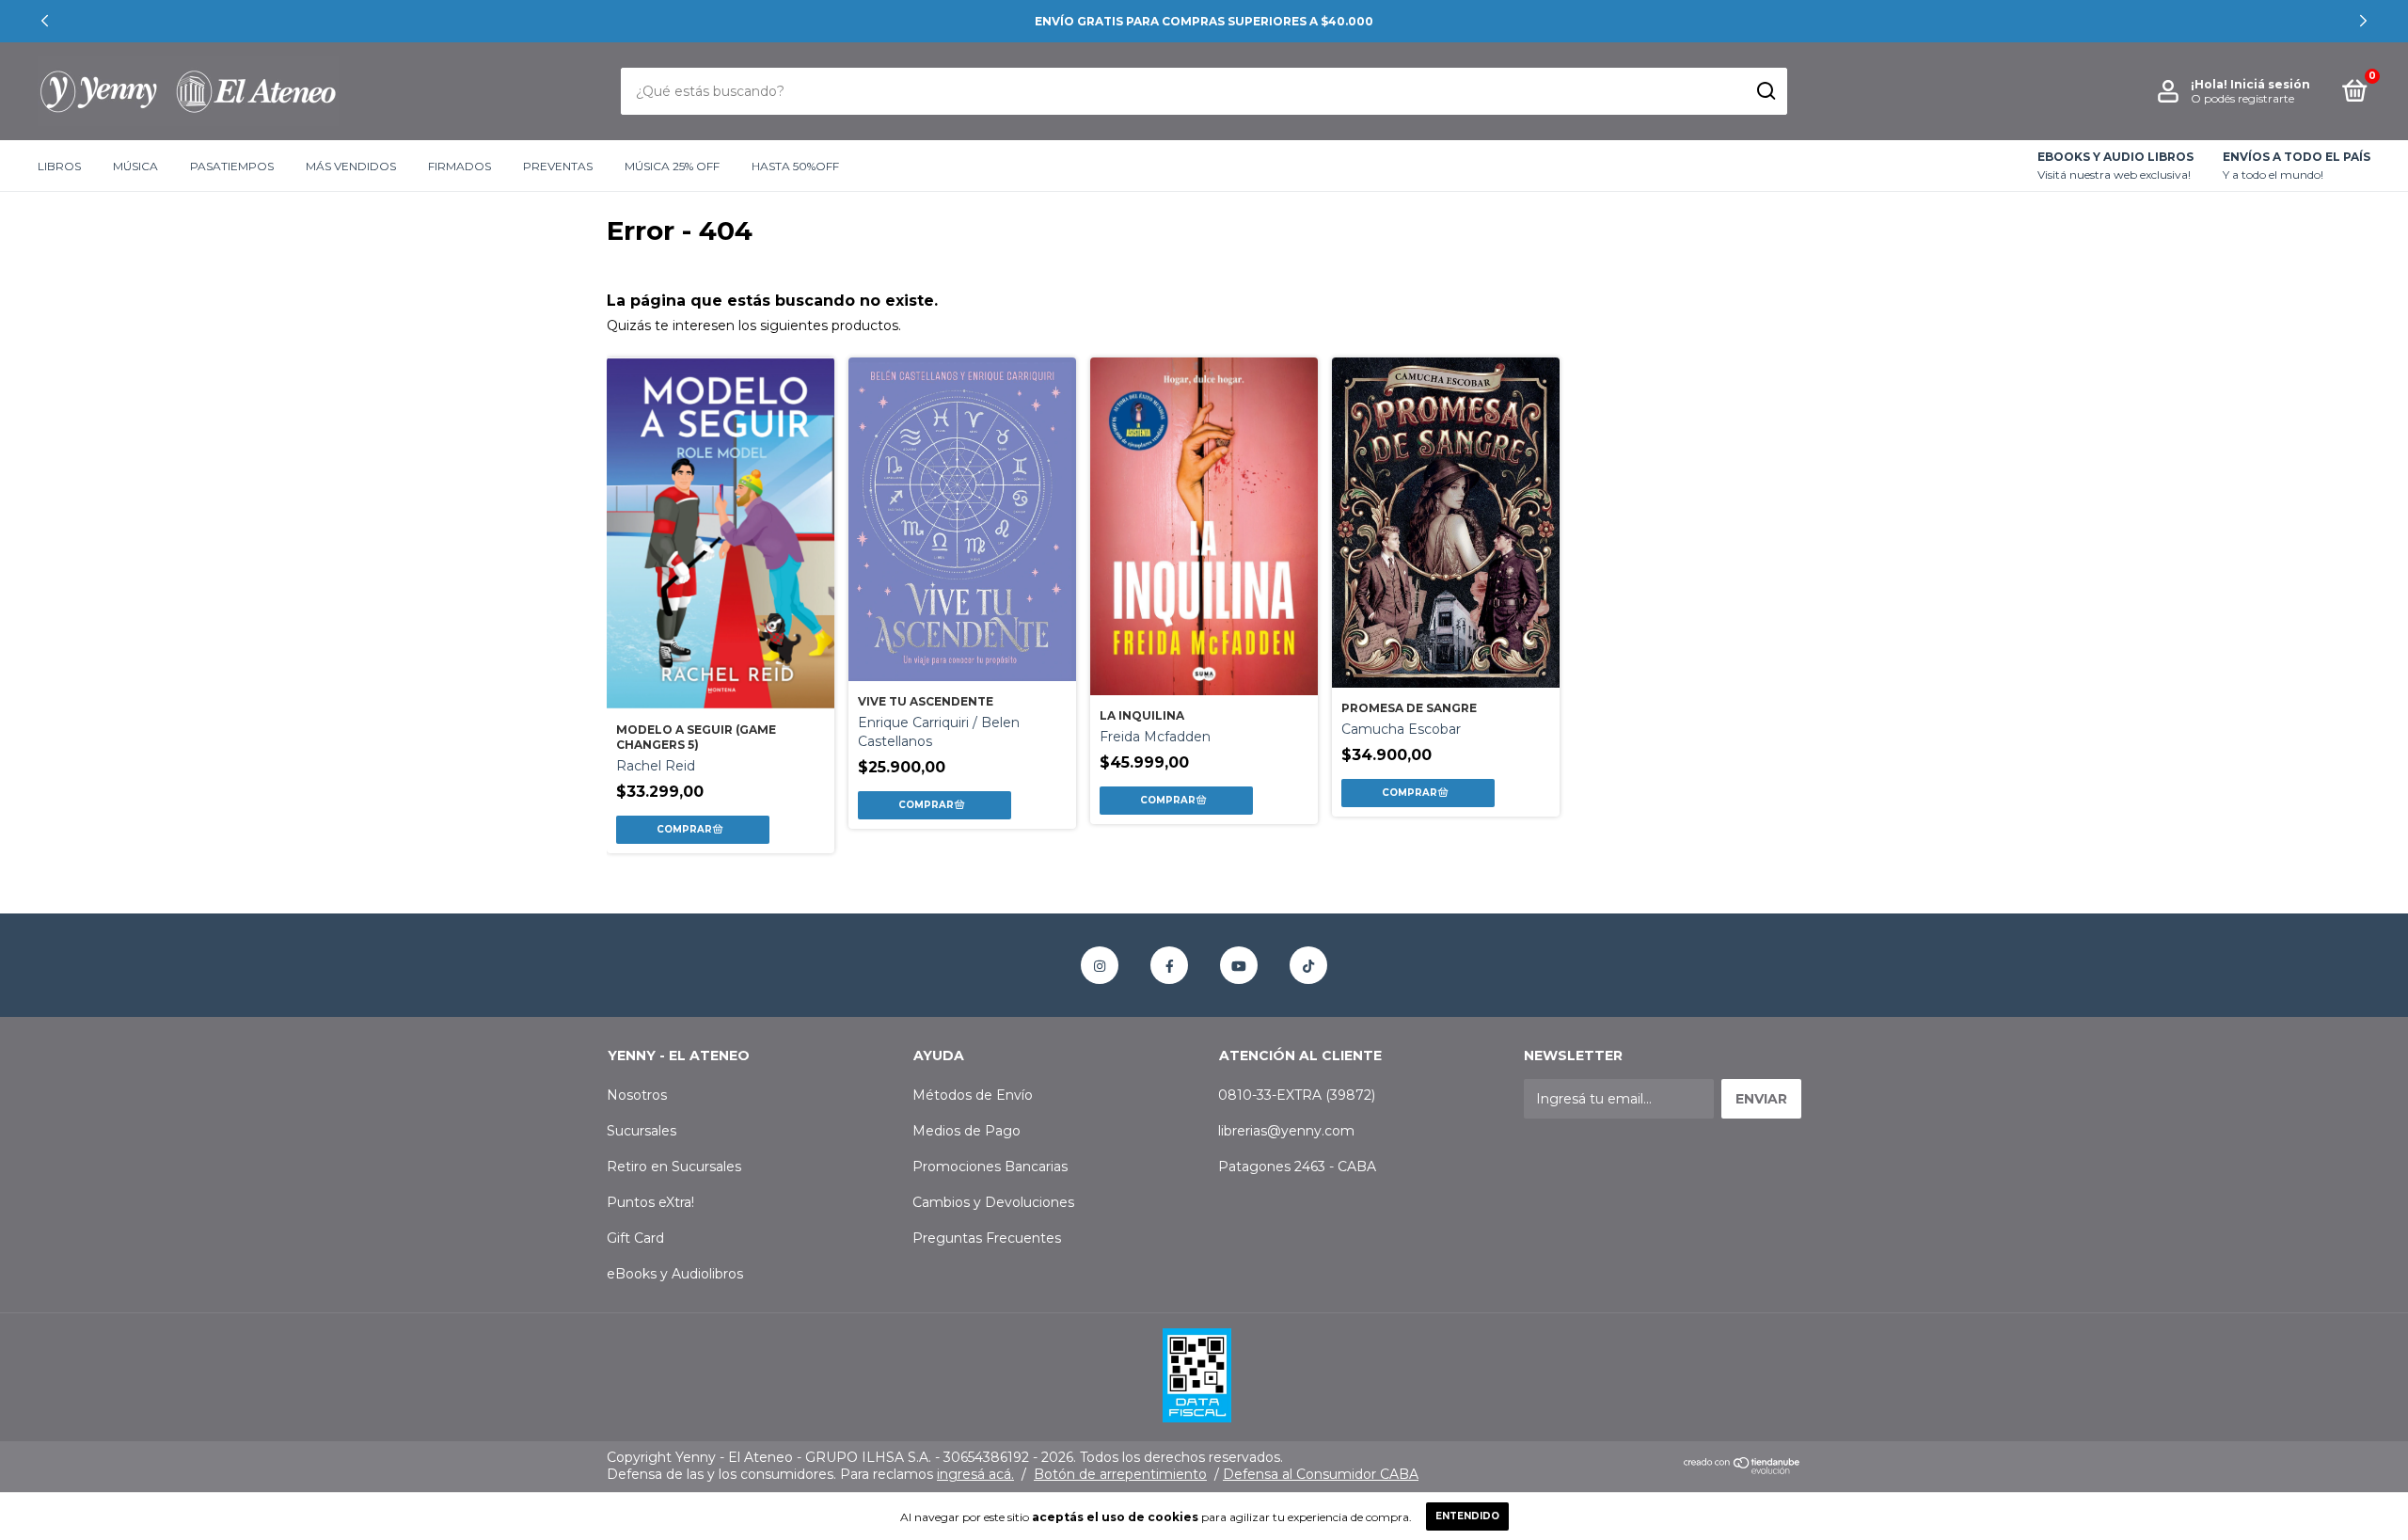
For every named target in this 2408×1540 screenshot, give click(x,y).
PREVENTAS (558, 166)
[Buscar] (1765, 91)
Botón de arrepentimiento (1120, 1474)
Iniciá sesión (2270, 84)
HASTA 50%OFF (795, 166)
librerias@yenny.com (1286, 1131)
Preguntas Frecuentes (987, 1238)
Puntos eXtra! (650, 1202)
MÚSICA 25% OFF (672, 166)
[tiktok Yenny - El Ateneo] (1308, 965)
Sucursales (642, 1131)
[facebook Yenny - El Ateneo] (1169, 965)
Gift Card (635, 1238)
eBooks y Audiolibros (675, 1274)
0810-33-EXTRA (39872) (1297, 1095)
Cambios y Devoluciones (993, 1202)
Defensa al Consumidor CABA (1321, 1474)
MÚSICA (135, 166)
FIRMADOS (459, 166)
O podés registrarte (2242, 98)
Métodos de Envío (973, 1095)
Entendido (1467, 1516)
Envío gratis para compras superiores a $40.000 (1204, 21)
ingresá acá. (975, 1474)
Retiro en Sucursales (674, 1167)
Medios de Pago (966, 1131)
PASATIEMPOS (232, 166)
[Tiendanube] (1743, 1470)
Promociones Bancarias (990, 1167)
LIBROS (59, 166)
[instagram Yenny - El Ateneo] (1100, 965)
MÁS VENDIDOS (351, 166)
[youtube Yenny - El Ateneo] (1239, 965)
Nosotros (637, 1095)
